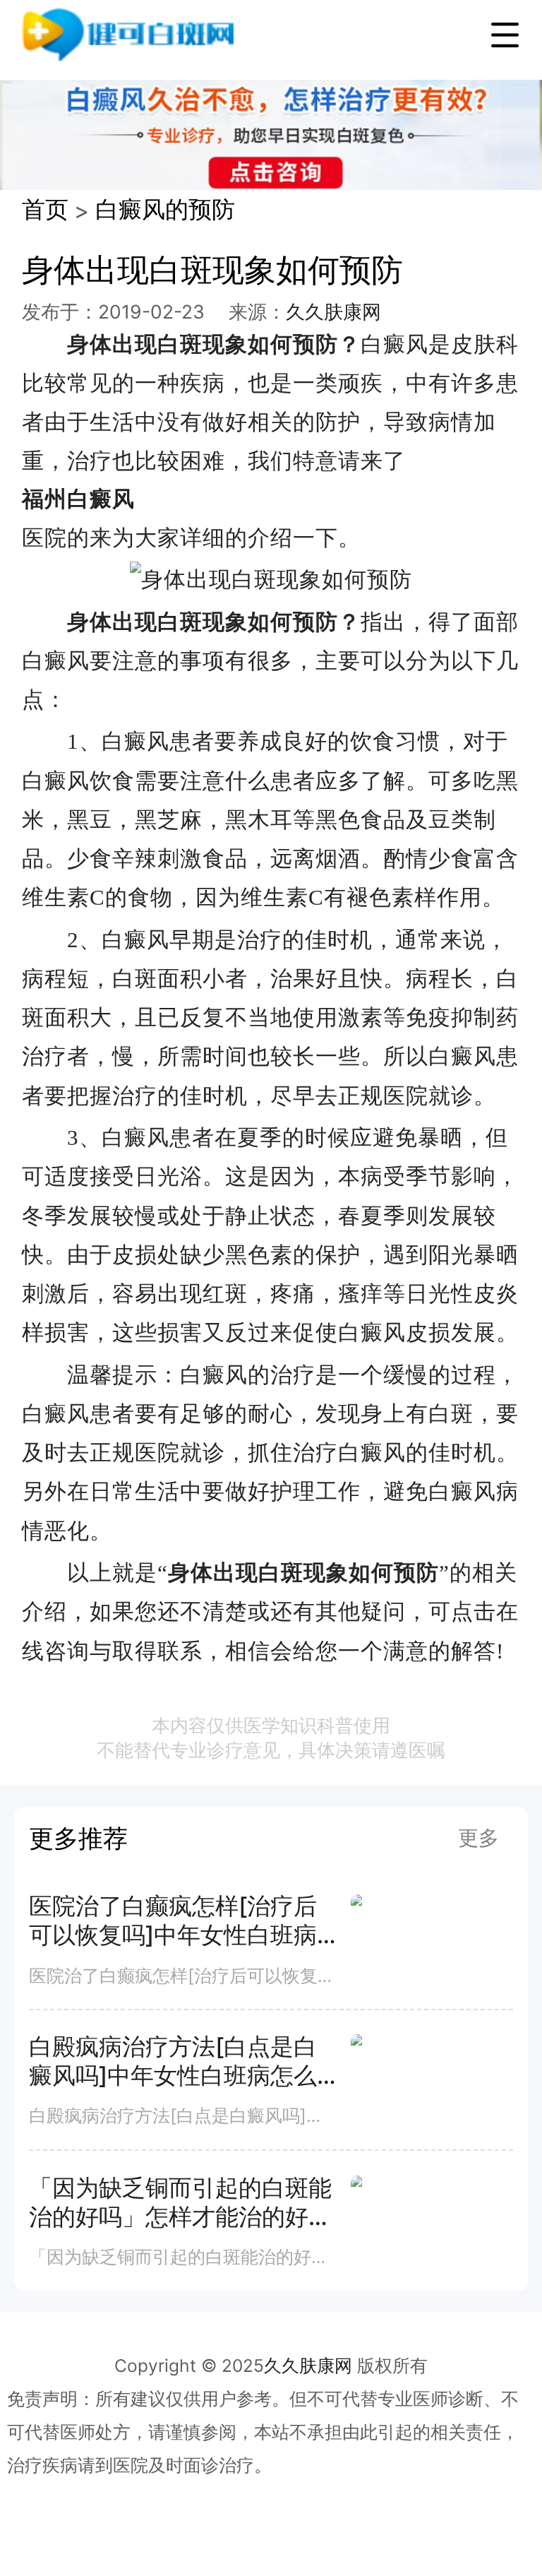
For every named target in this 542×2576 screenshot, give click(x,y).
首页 (45, 209)
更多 (478, 1838)
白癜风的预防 (165, 209)
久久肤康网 (333, 311)
